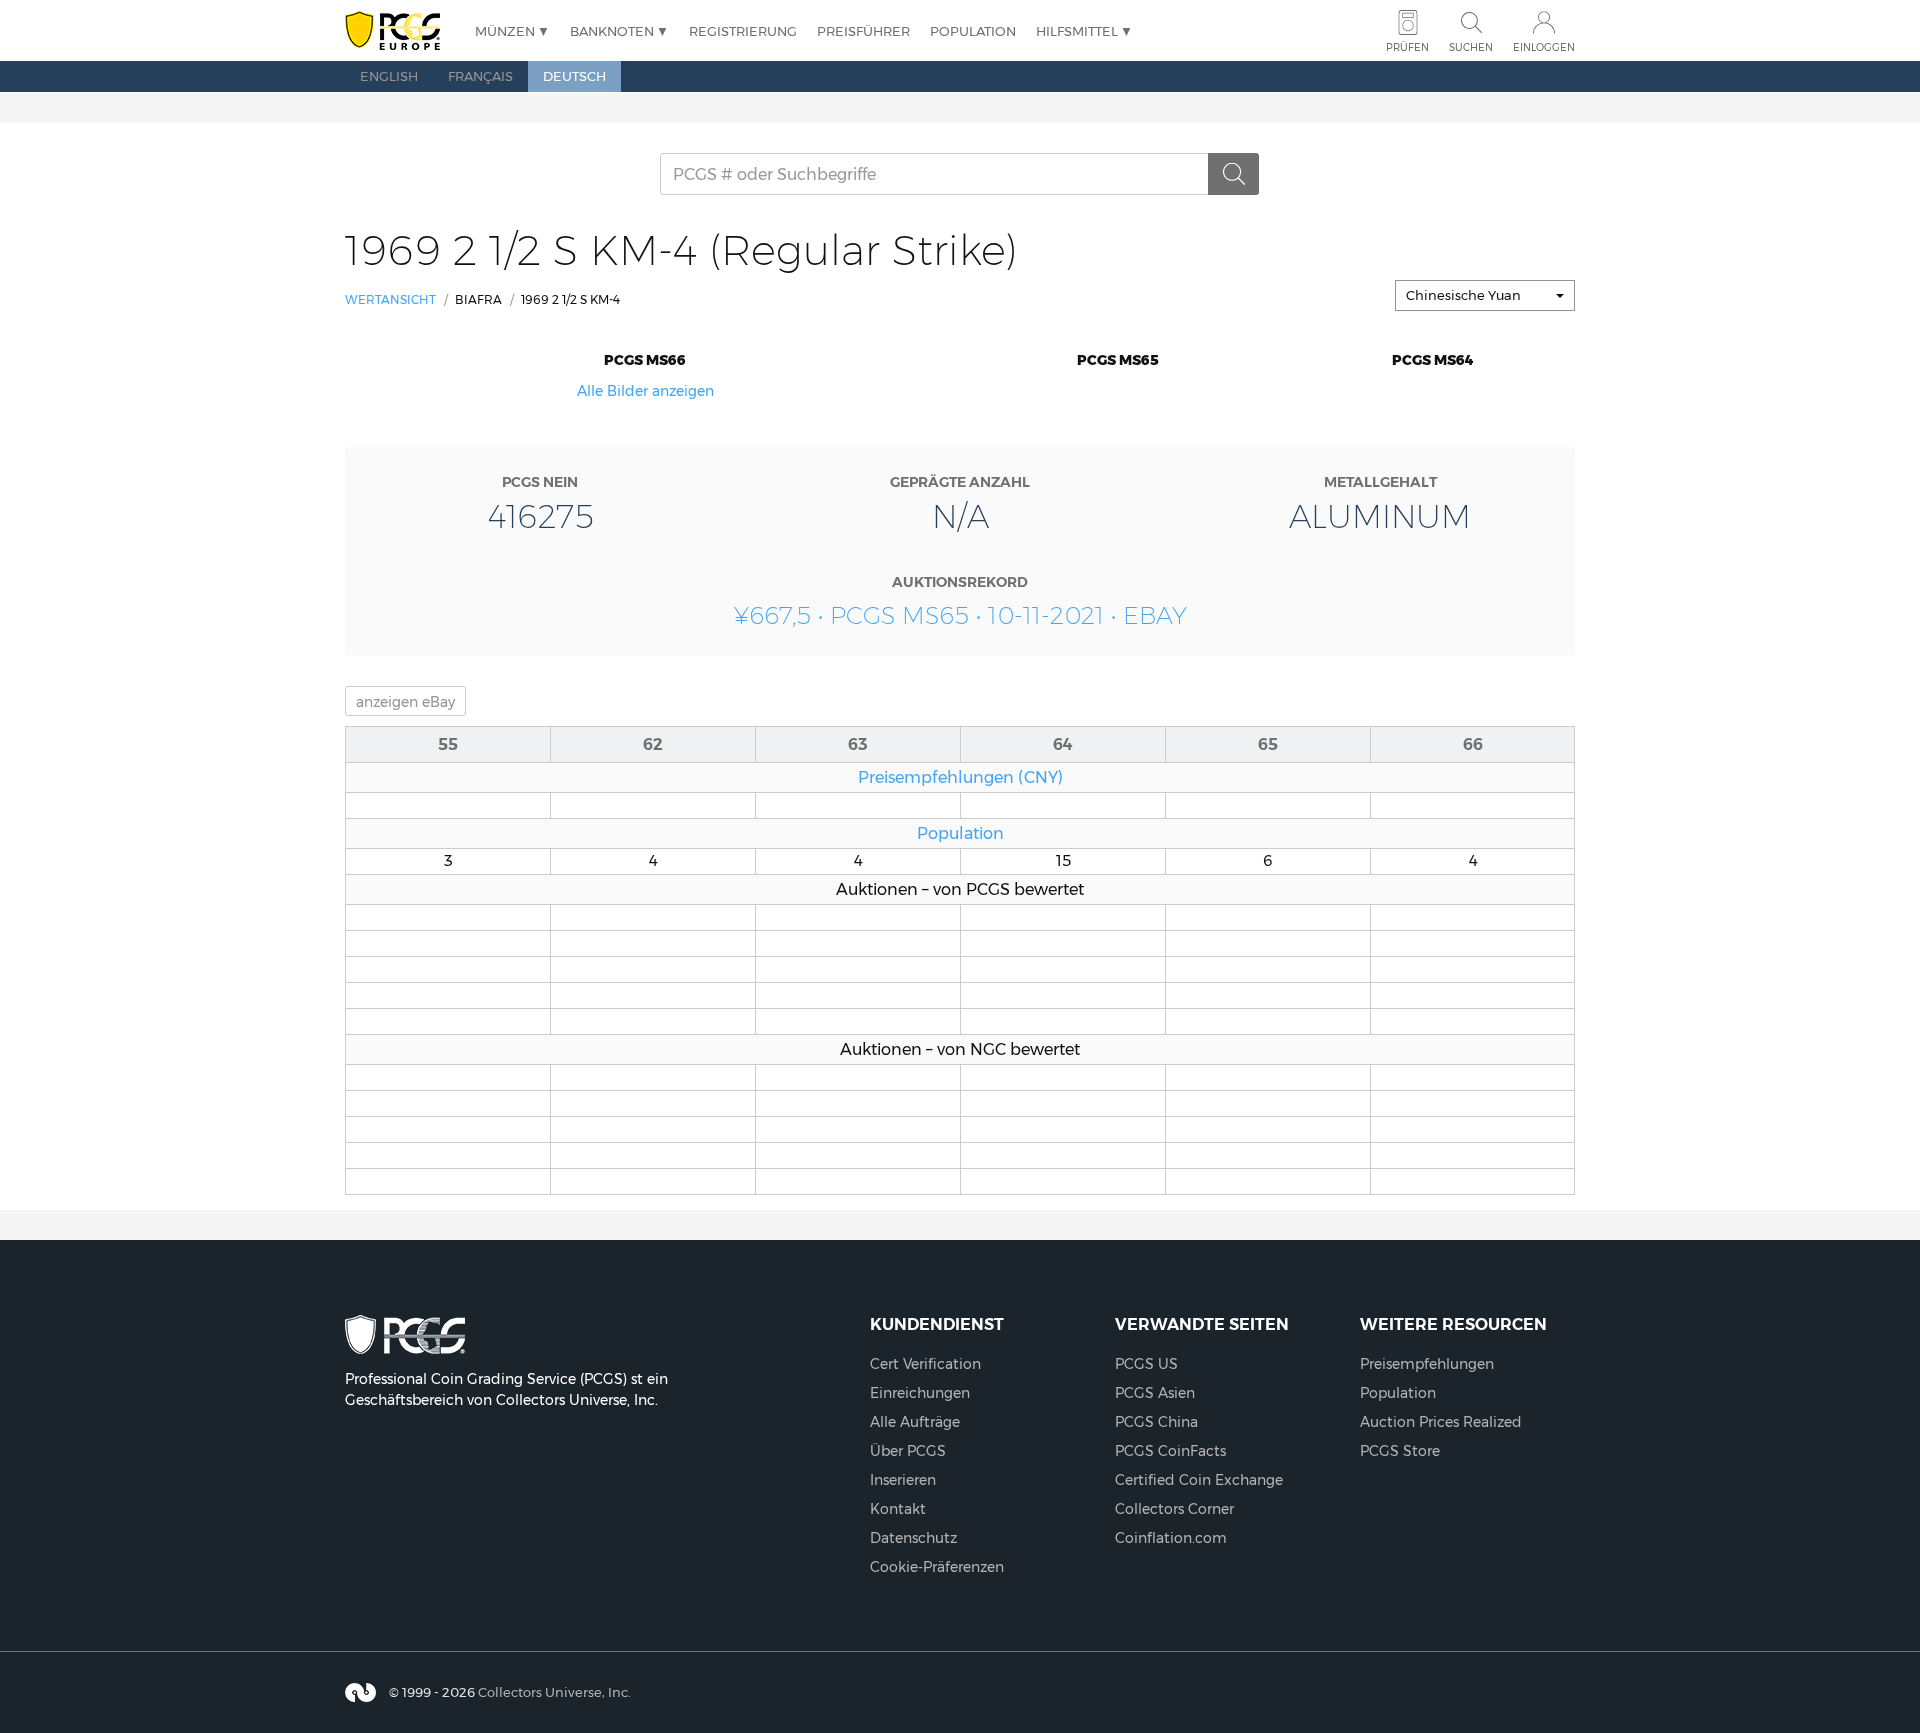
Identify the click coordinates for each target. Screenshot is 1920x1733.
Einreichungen (920, 1393)
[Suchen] (1234, 174)
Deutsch (574, 76)
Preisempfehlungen (1427, 1364)
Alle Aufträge (915, 1422)
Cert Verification (925, 1364)
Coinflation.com (1171, 1538)
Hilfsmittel (1077, 31)
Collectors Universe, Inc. (554, 1692)
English (389, 76)
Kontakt (898, 1509)
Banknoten (612, 31)
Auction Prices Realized (1441, 1422)
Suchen (1471, 47)
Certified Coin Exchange (1199, 1480)
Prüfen (1407, 47)
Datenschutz (913, 1538)
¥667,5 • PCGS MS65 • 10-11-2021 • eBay (960, 615)
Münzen (505, 31)
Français (480, 76)
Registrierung (743, 31)
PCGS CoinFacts (1170, 1451)
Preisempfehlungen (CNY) (960, 777)
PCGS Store (1400, 1451)
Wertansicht (390, 299)
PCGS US (1146, 1364)
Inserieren (903, 1480)
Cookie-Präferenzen (937, 1567)
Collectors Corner (1174, 1509)
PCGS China (1156, 1422)
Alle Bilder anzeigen (645, 391)
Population (973, 31)
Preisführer (863, 31)
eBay (405, 702)
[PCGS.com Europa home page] (400, 31)
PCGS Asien (1155, 1393)
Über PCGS (908, 1451)
